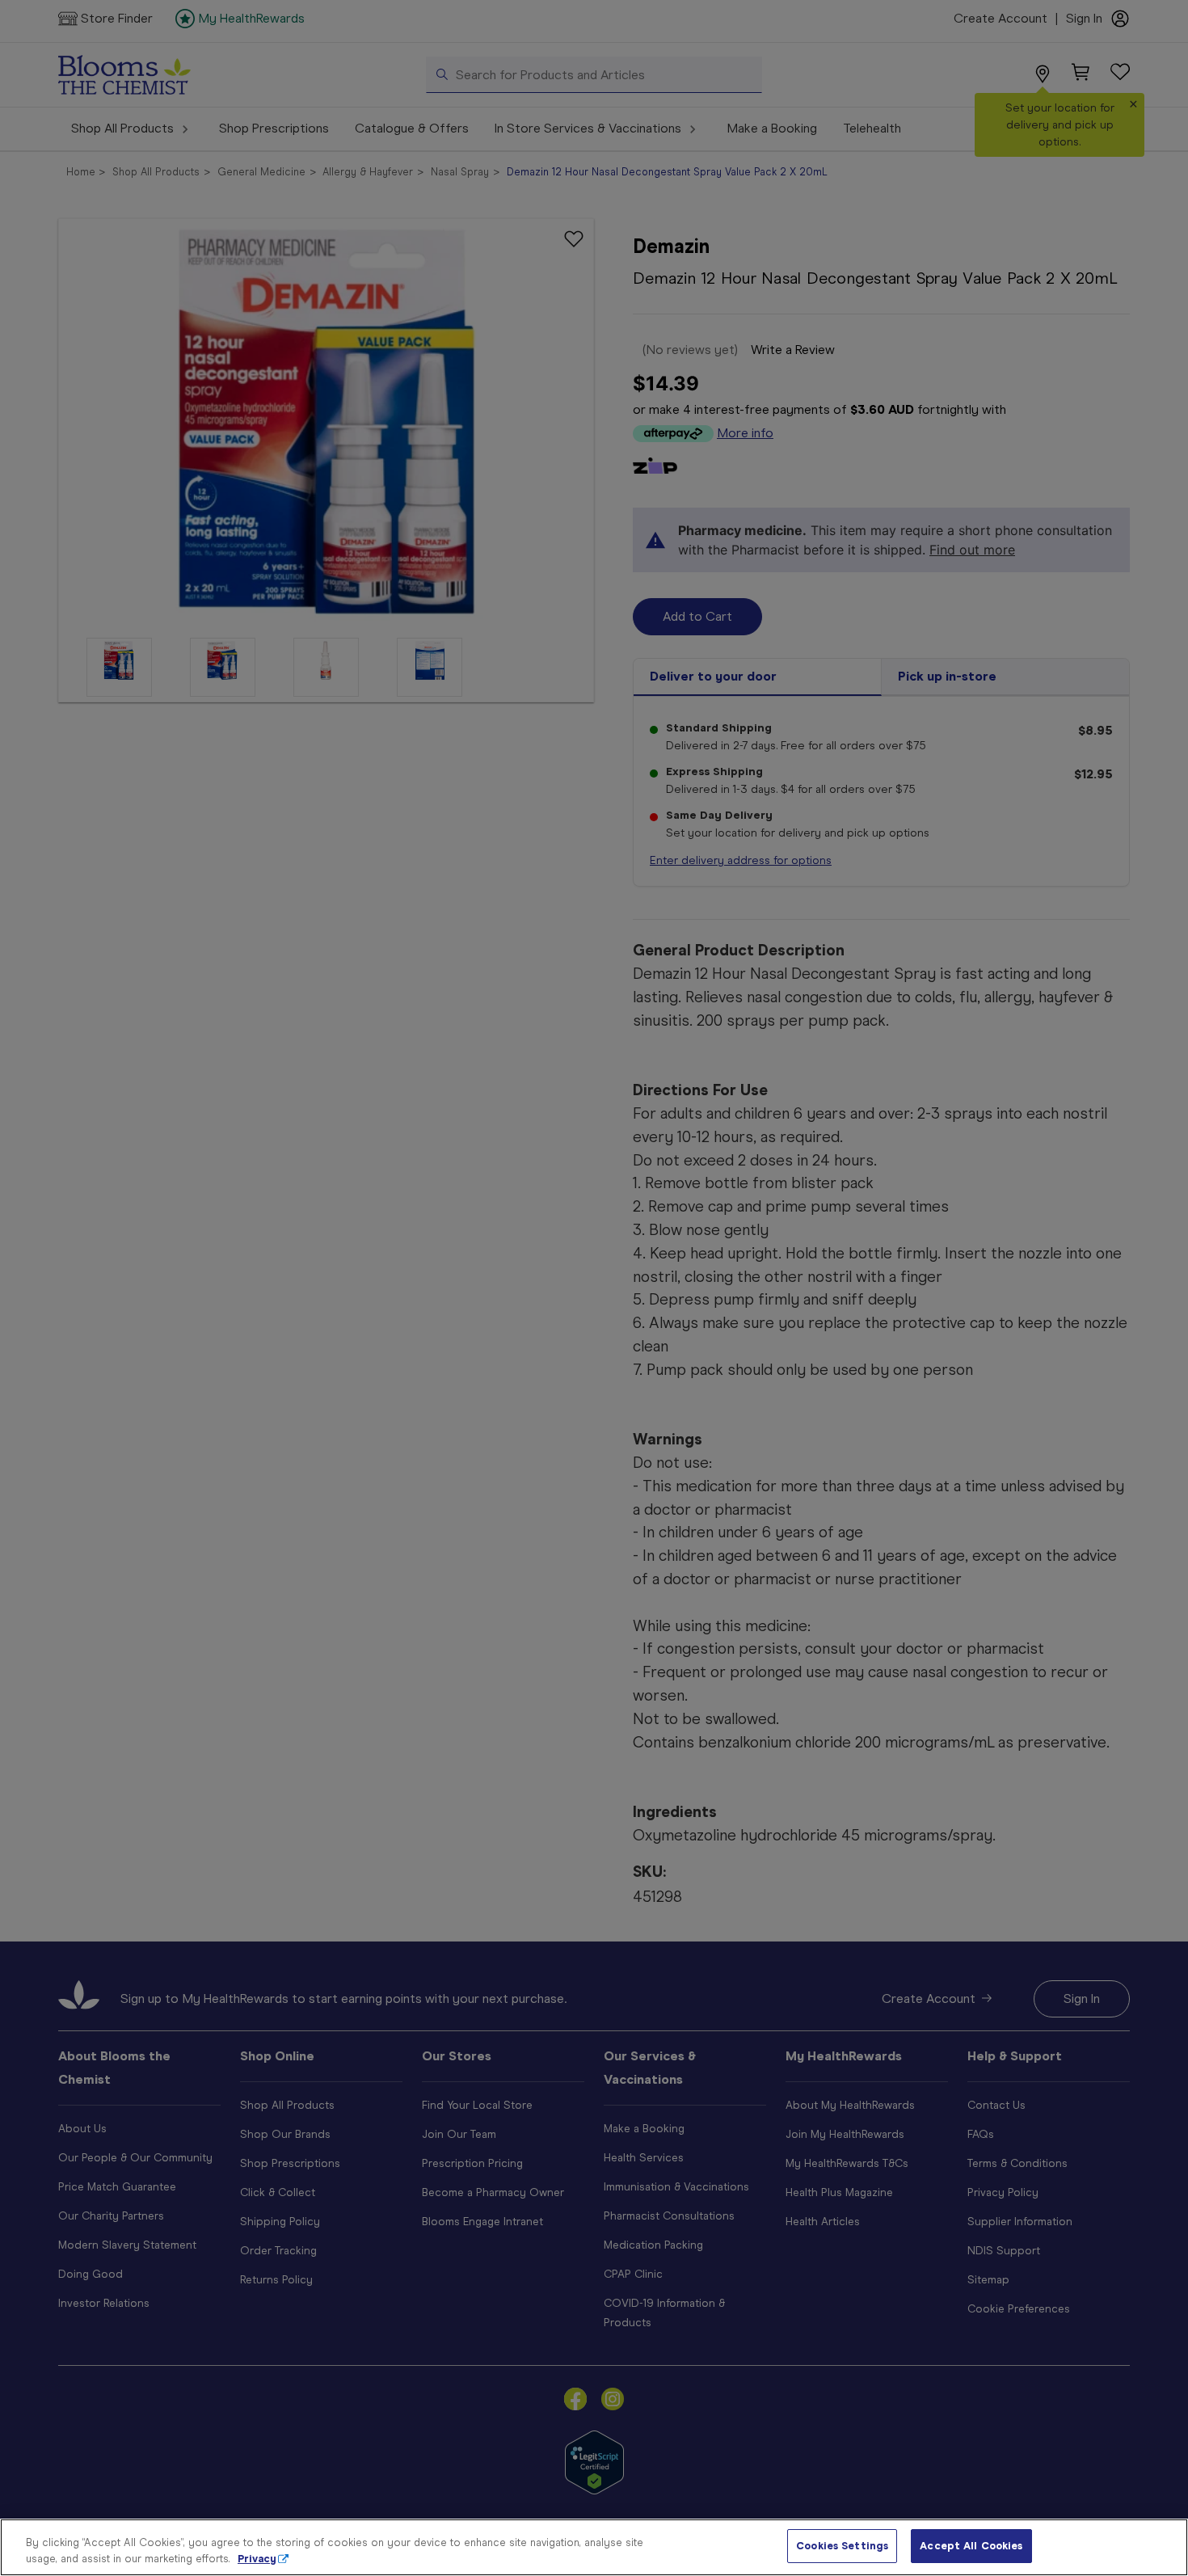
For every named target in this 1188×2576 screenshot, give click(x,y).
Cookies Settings (842, 2546)
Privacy (257, 2559)
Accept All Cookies (971, 2546)
